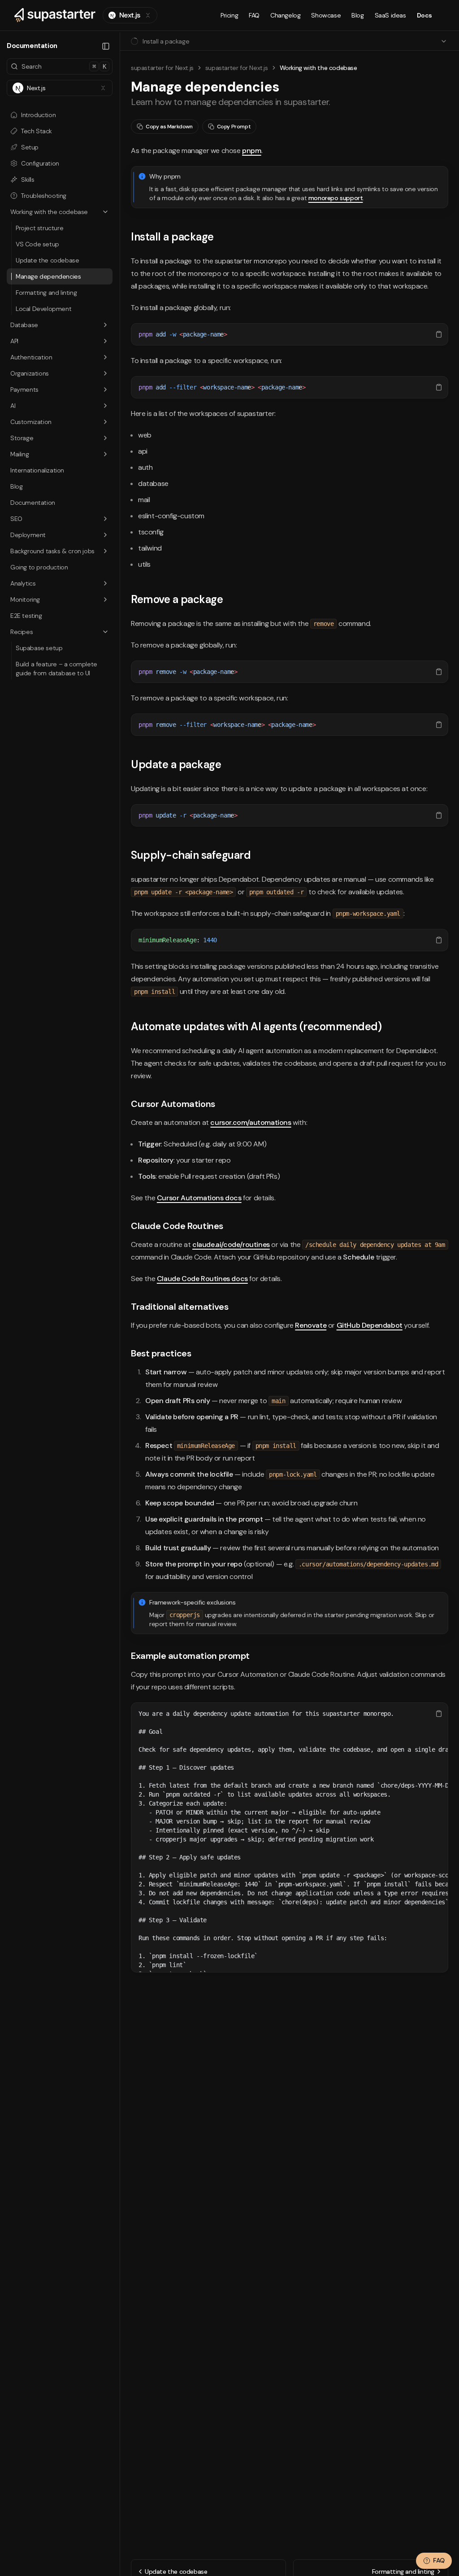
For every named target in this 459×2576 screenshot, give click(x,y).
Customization (31, 422)
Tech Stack (37, 131)
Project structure (39, 228)
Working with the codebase (49, 212)
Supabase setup (39, 648)
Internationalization (37, 470)
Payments (24, 389)
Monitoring (25, 599)
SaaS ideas (390, 15)
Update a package (176, 764)
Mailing (19, 454)
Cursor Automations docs (199, 1198)
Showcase (326, 15)
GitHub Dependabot (370, 1325)
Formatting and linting (46, 293)
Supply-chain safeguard (191, 855)
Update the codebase (47, 260)
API (14, 341)
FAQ (254, 15)
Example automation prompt (190, 1656)
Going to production (39, 567)
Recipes (22, 632)
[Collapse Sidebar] (106, 46)
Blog (357, 15)
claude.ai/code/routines (231, 1244)
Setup (30, 147)
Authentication (31, 357)
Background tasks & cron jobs (52, 551)
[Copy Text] (439, 334)
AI (13, 406)
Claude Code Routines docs (202, 1279)
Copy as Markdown (169, 127)
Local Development (43, 309)
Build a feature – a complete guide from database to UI (56, 669)
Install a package (172, 237)
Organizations (30, 373)
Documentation (33, 503)
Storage (22, 438)
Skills (28, 179)
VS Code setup (37, 244)
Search (64, 66)
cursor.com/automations (251, 1122)
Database (24, 325)
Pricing (229, 15)
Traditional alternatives (180, 1307)
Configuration (40, 163)
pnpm (251, 151)
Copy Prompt (234, 127)
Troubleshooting (44, 196)
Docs (424, 15)
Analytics (23, 583)
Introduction (38, 115)
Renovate (311, 1325)
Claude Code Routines (177, 1226)
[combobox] (130, 15)
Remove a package (177, 599)
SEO (16, 519)
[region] (290, 334)
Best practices (161, 1353)
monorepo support (336, 198)
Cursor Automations (173, 1104)
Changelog (285, 15)
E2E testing (26, 616)
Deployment (28, 535)
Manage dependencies (48, 276)
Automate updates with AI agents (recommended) (256, 1026)
